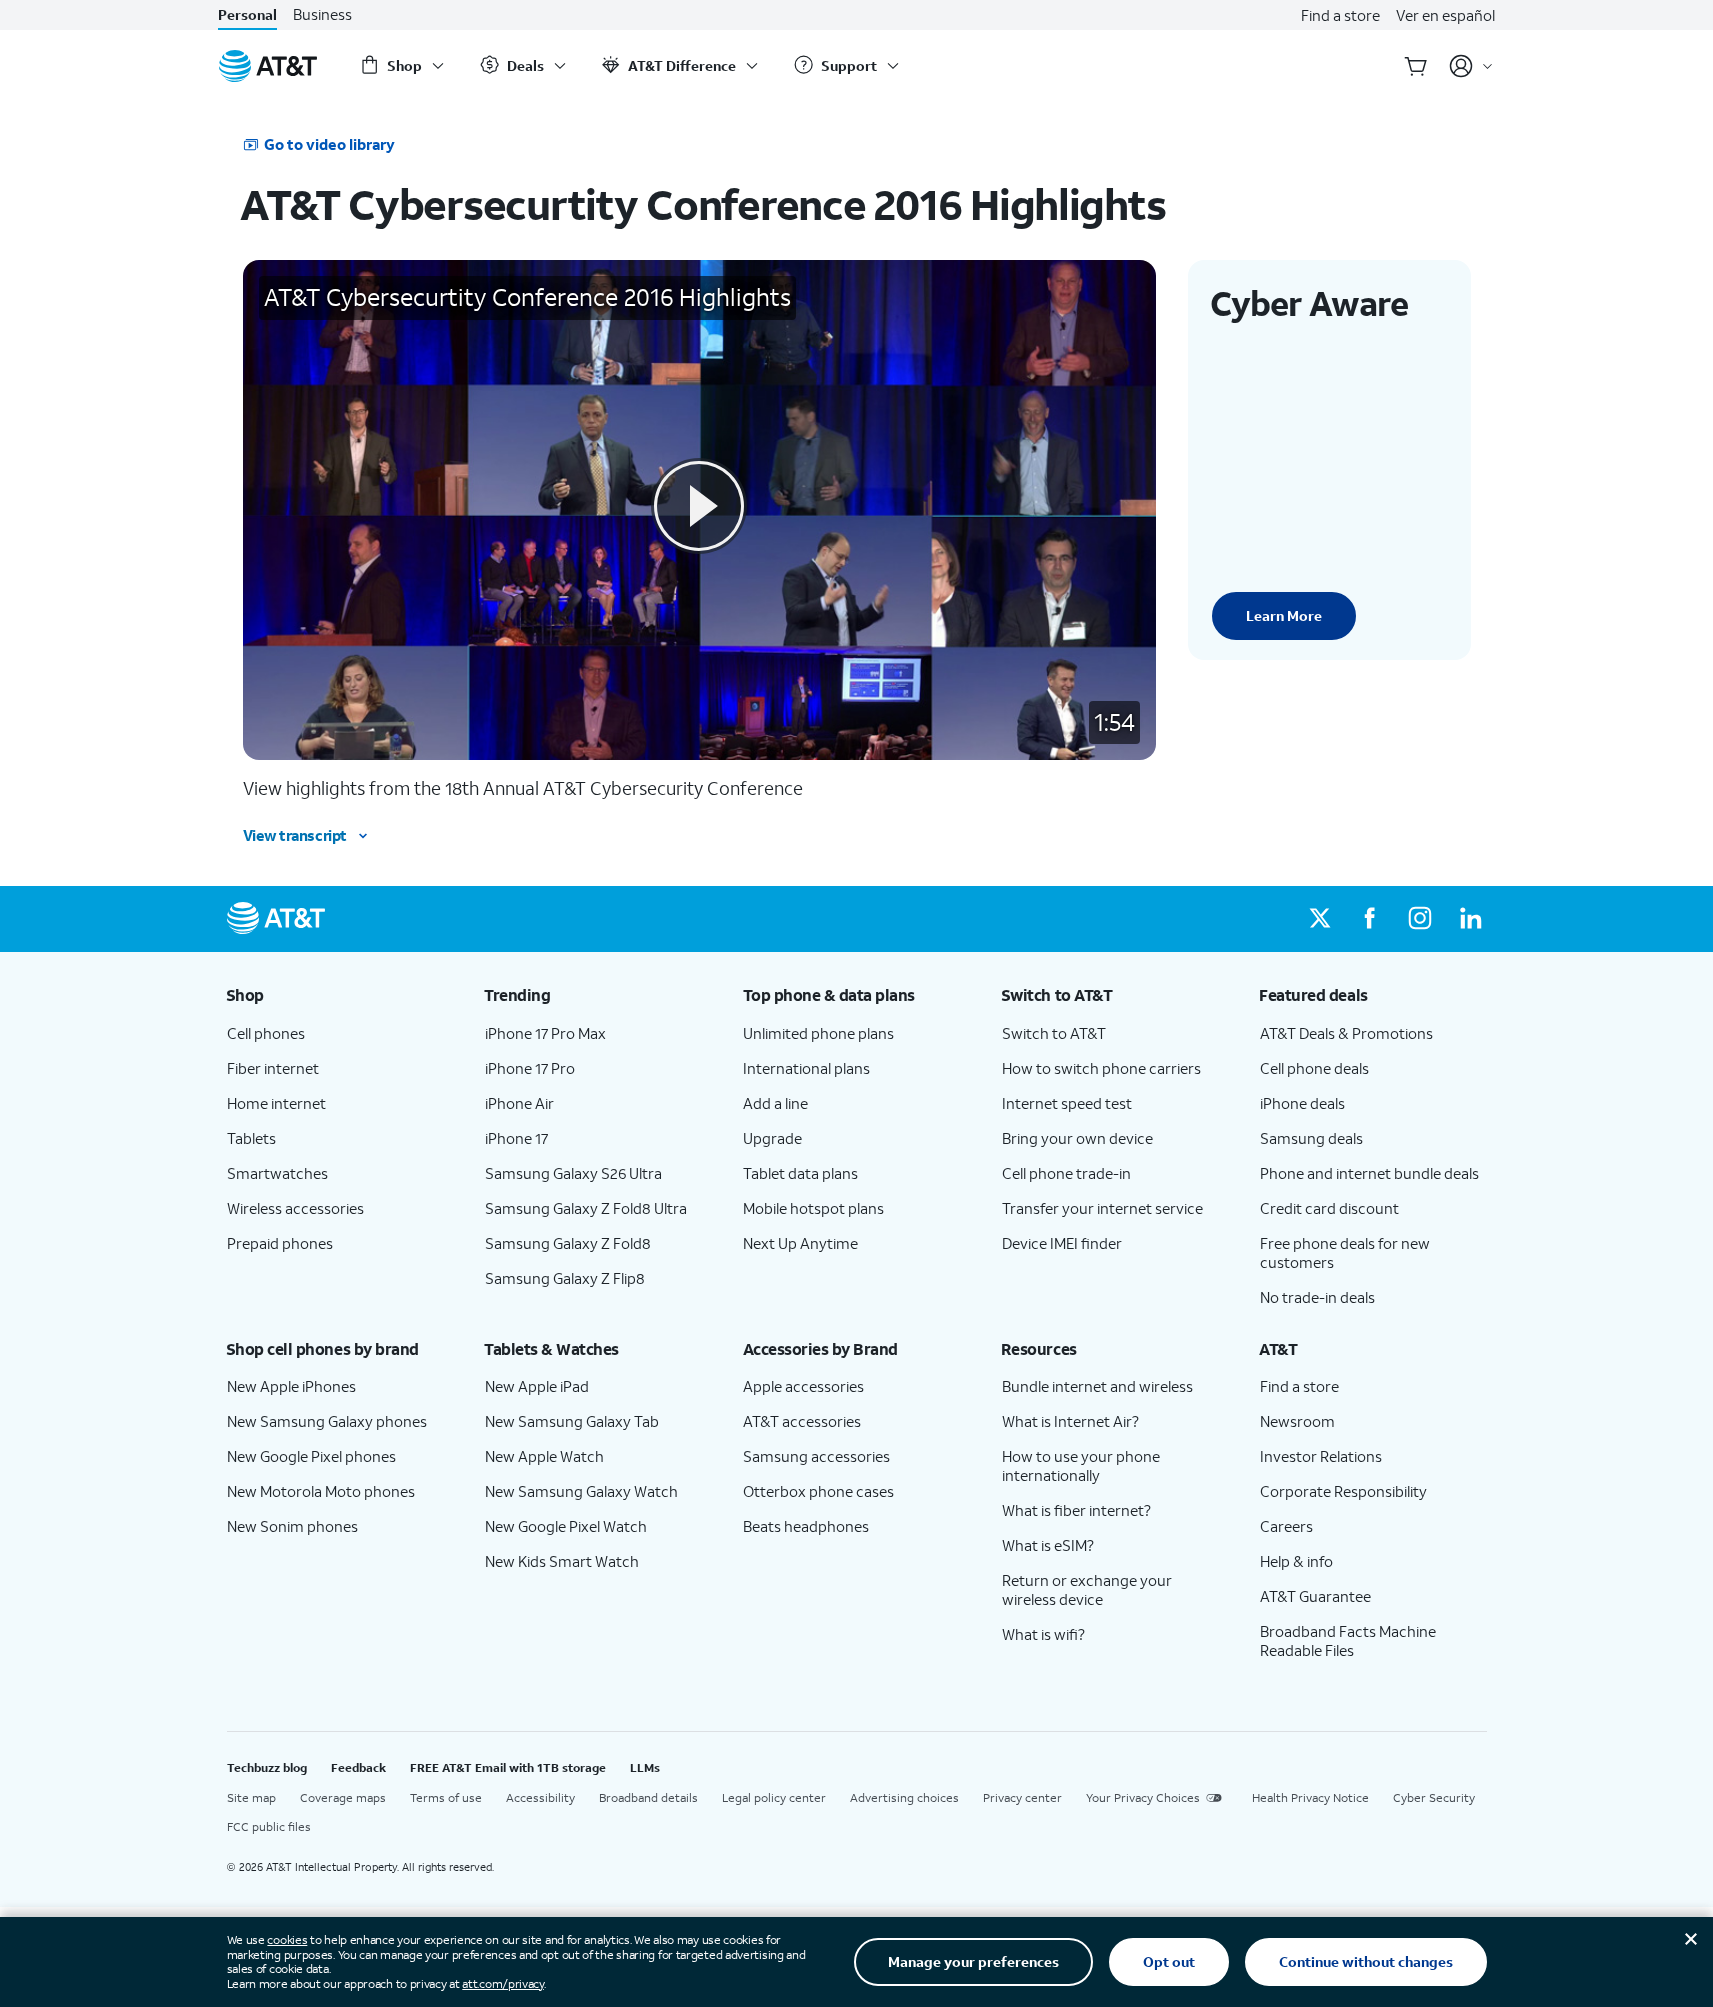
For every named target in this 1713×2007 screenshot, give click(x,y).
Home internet (276, 1103)
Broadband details (648, 1797)
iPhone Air (519, 1103)
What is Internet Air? (1070, 1421)
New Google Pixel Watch (566, 1526)
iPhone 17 (516, 1138)
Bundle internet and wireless (1097, 1386)
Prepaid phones (280, 1243)
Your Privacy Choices (1143, 1797)
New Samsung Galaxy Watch (581, 1491)
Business (322, 14)
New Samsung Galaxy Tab (572, 1421)
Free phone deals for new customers (1345, 1252)
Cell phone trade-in (1066, 1173)
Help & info (1296, 1561)
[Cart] (1416, 66)
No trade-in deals (1317, 1297)
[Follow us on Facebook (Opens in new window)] (1370, 919)
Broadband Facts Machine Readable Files (1348, 1640)
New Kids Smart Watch (562, 1561)
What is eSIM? (1048, 1545)
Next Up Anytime (800, 1243)
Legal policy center (774, 1797)
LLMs (645, 1767)
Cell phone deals (1314, 1068)
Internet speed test (1067, 1103)
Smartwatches (277, 1173)
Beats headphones (806, 1526)
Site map (251, 1797)
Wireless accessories (295, 1208)
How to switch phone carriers (1101, 1068)
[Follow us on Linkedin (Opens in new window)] (1470, 919)
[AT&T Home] (268, 66)
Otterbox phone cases (818, 1491)
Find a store (1340, 15)
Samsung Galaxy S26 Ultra (573, 1173)
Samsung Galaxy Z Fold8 (568, 1243)
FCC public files (269, 1826)
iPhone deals (1302, 1103)
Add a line (775, 1103)
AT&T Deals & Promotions (1346, 1033)
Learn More (1284, 615)
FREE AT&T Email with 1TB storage (508, 1767)
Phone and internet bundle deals (1369, 1173)
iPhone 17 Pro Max (545, 1033)
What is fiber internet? (1076, 1510)
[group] (340, 995)
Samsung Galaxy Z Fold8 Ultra (586, 1208)
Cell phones (266, 1033)
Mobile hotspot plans (813, 1208)
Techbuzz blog (267, 1767)
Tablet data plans (800, 1173)
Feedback (358, 1767)
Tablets (251, 1138)
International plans (806, 1068)
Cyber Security (1434, 1797)
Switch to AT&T (1054, 1033)
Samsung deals (1311, 1138)
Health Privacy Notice (1310, 1797)
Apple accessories (803, 1386)
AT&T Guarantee (1315, 1596)
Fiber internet (273, 1068)
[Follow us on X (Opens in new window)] (1320, 919)
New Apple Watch (544, 1456)
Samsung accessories (816, 1456)
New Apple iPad (537, 1386)
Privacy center (1022, 1797)
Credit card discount (1329, 1208)
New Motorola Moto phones (321, 1491)
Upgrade (772, 1138)
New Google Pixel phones (311, 1456)
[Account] (1471, 66)
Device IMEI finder (1062, 1243)
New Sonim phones (292, 1526)
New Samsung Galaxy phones (327, 1421)
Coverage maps (343, 1797)
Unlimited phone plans (818, 1033)
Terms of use (446, 1797)
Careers (1286, 1526)
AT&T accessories (802, 1421)
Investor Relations (1321, 1456)
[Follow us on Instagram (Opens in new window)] (1420, 919)
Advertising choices (904, 1797)
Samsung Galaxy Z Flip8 (565, 1278)
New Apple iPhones (291, 1386)
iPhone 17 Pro (530, 1068)
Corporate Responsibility (1343, 1491)
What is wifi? (1043, 1634)
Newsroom (1297, 1421)
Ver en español (1445, 15)
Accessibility (540, 1797)
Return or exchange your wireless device (1087, 1589)
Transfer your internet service (1102, 1208)
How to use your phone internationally (1081, 1465)
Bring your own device (1077, 1138)
